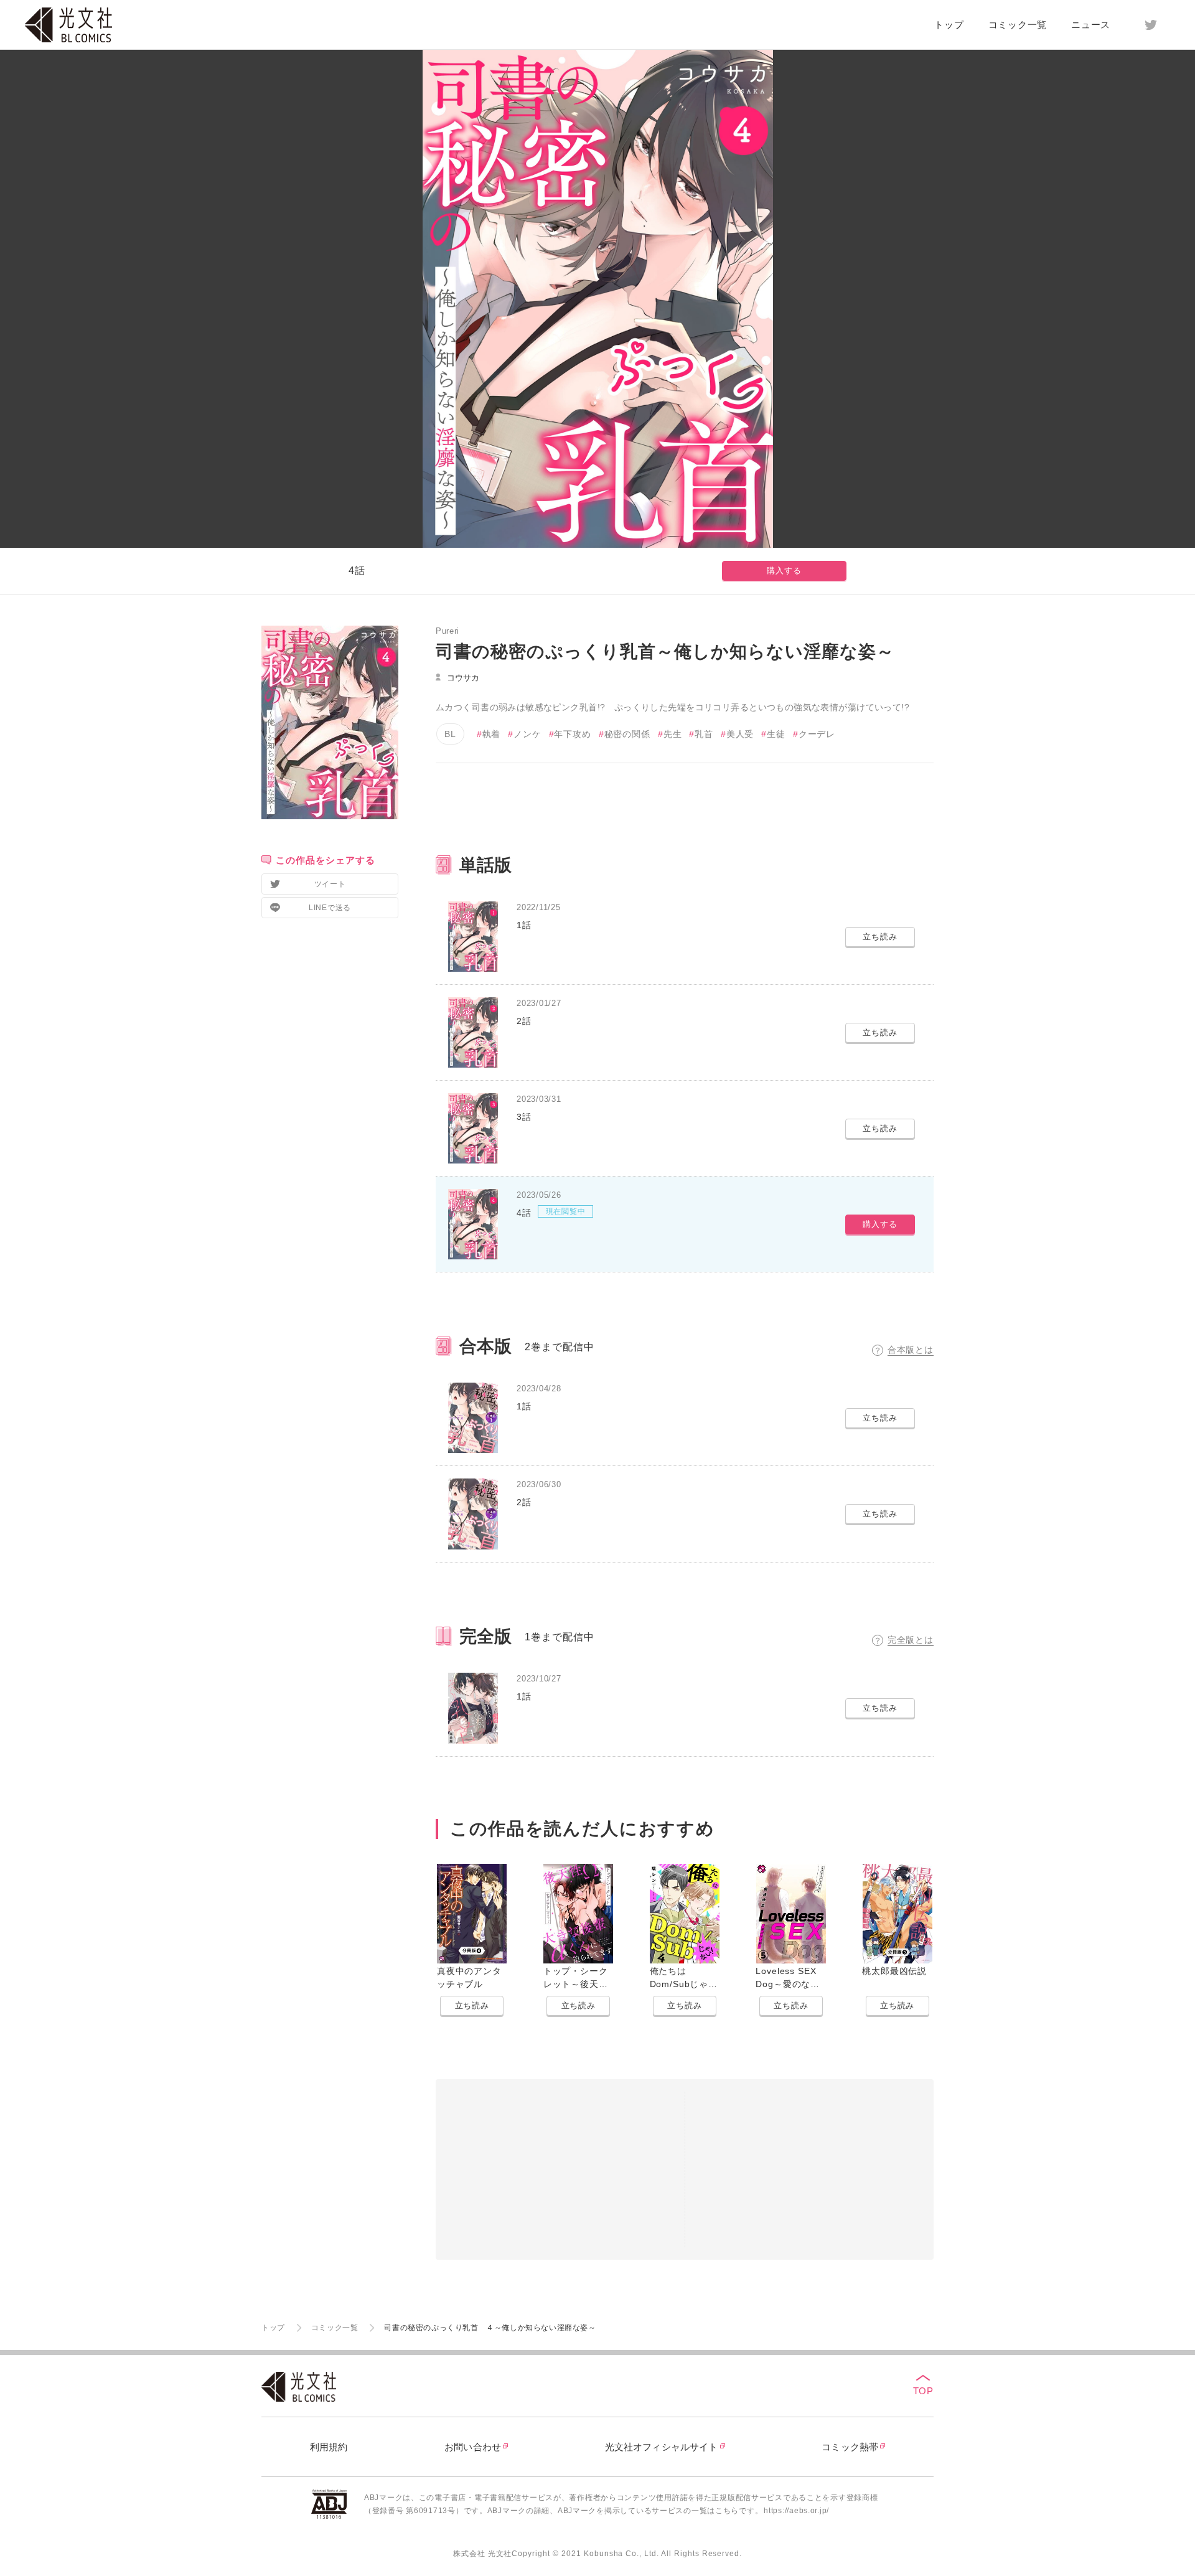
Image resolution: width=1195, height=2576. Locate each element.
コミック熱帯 (850, 2447)
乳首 (704, 734)
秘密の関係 (627, 734)
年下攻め (572, 734)
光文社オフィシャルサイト (662, 2447)
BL (450, 734)
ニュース (1091, 25)
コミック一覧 (1018, 25)
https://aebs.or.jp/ (796, 2511)
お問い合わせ (473, 2447)
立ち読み (472, 2005)
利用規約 (329, 2447)
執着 (492, 734)
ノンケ (527, 734)
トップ (949, 25)
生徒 (776, 734)
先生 (673, 734)
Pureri (448, 631)
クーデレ (817, 734)
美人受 (740, 734)
